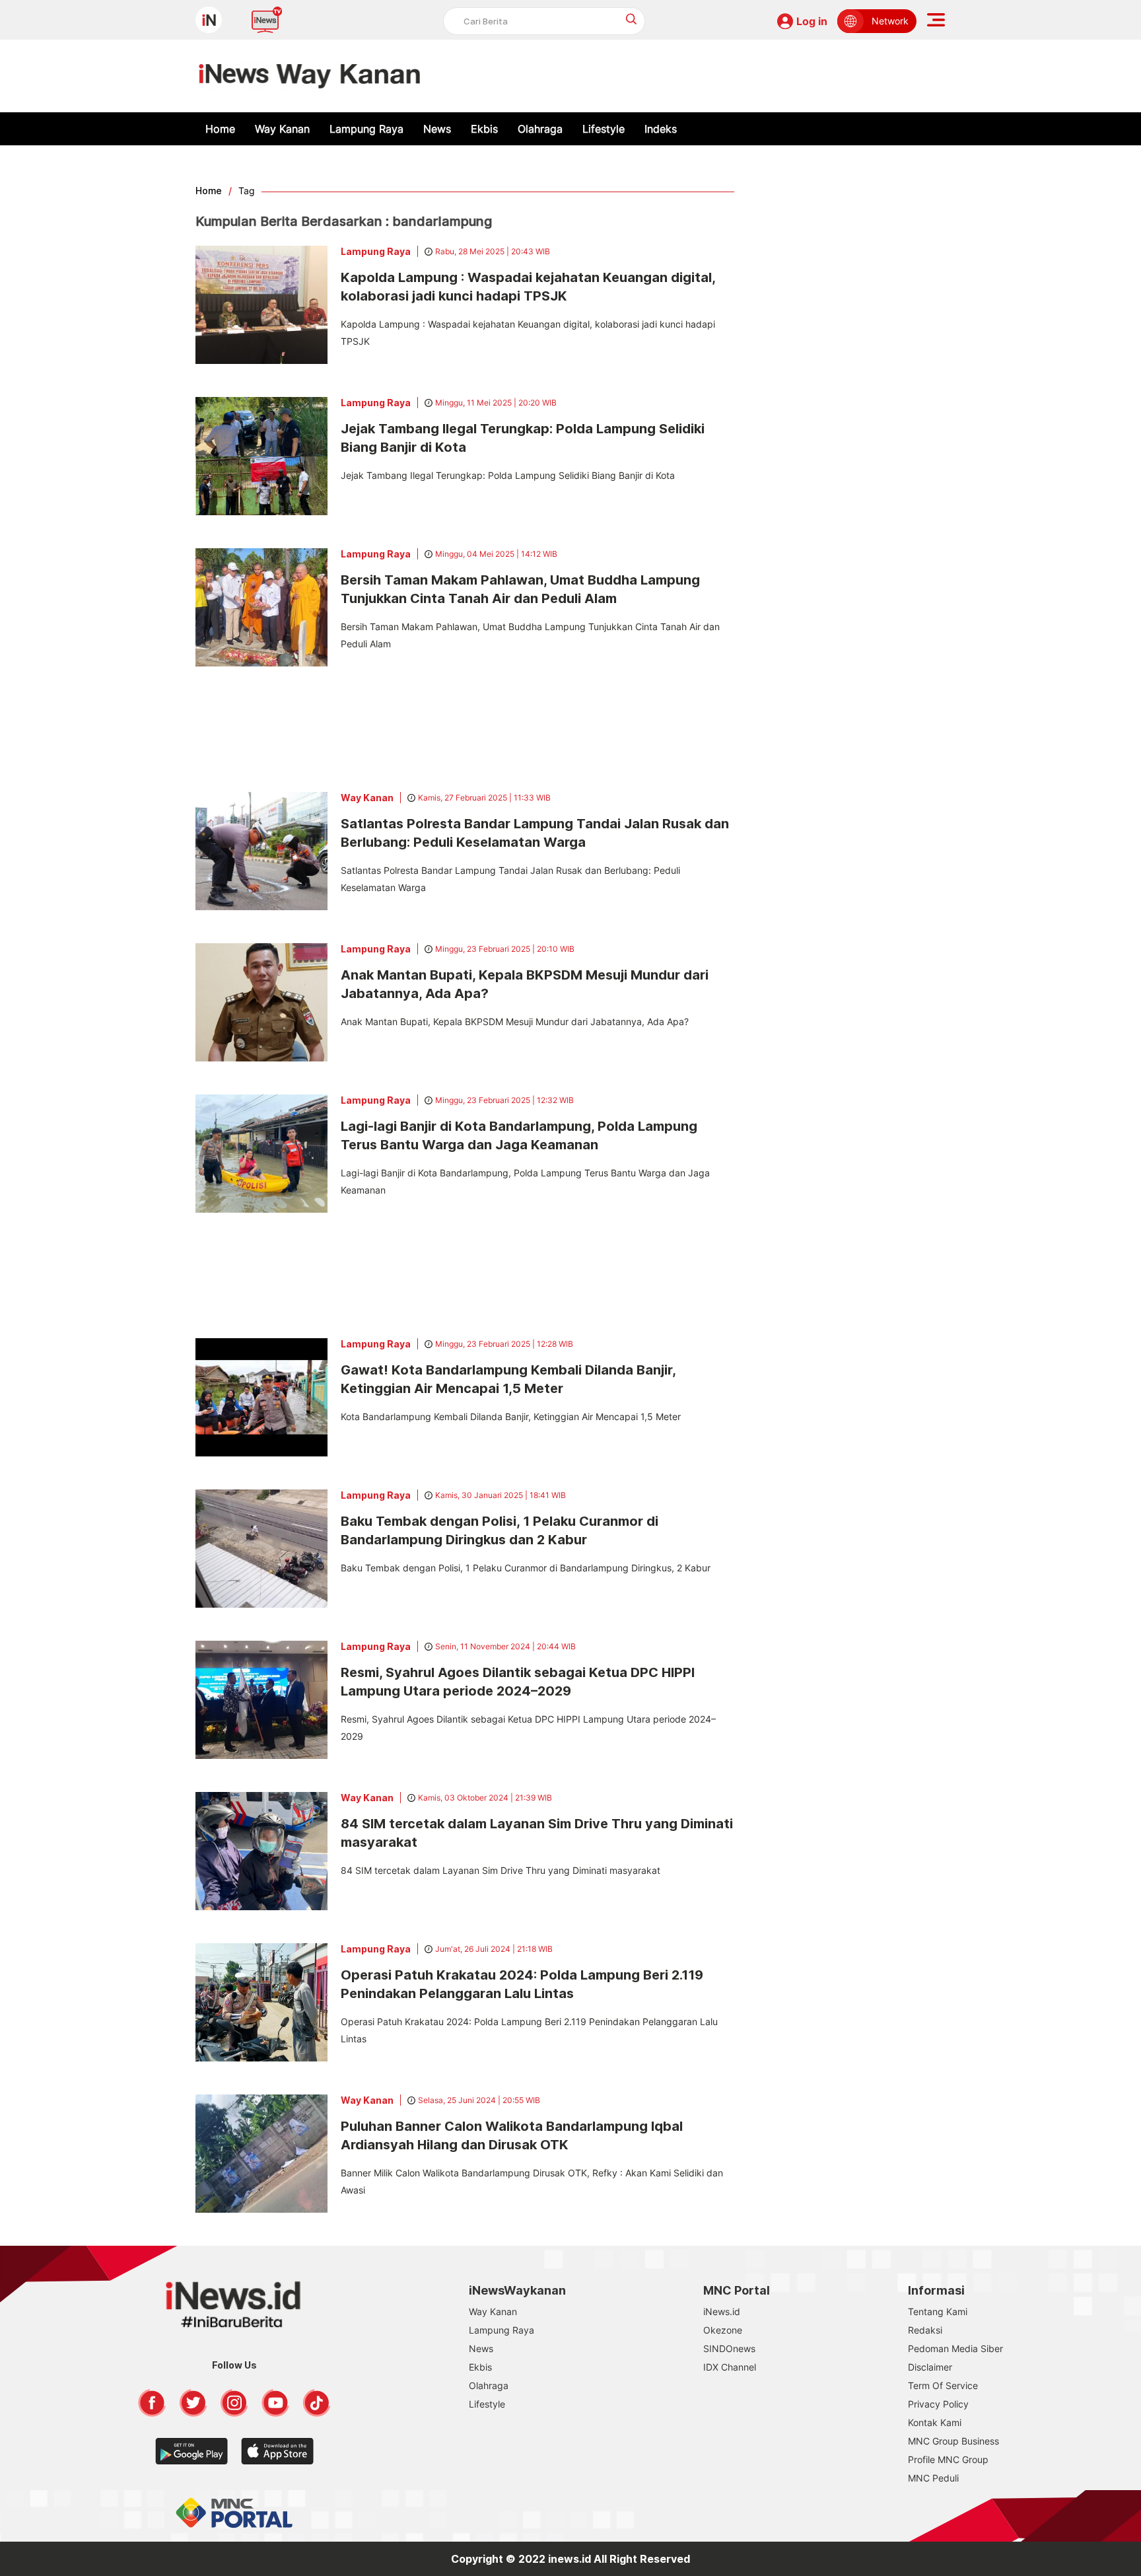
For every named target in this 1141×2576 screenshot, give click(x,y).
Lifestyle (604, 129)
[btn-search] (632, 19)
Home (220, 129)
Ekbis (484, 129)
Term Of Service (943, 2385)
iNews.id (722, 2311)
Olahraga (540, 129)
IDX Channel (730, 2367)
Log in (812, 21)
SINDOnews (729, 2348)
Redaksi (925, 2330)
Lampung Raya (366, 129)
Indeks (661, 129)
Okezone (723, 2330)
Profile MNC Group (948, 2459)
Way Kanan (282, 129)
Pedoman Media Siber (955, 2348)
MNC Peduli (933, 2478)
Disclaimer (930, 2367)
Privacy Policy (938, 2404)
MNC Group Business (953, 2441)
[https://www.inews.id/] (309, 76)
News (437, 129)
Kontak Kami (935, 2422)
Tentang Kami (938, 2311)
